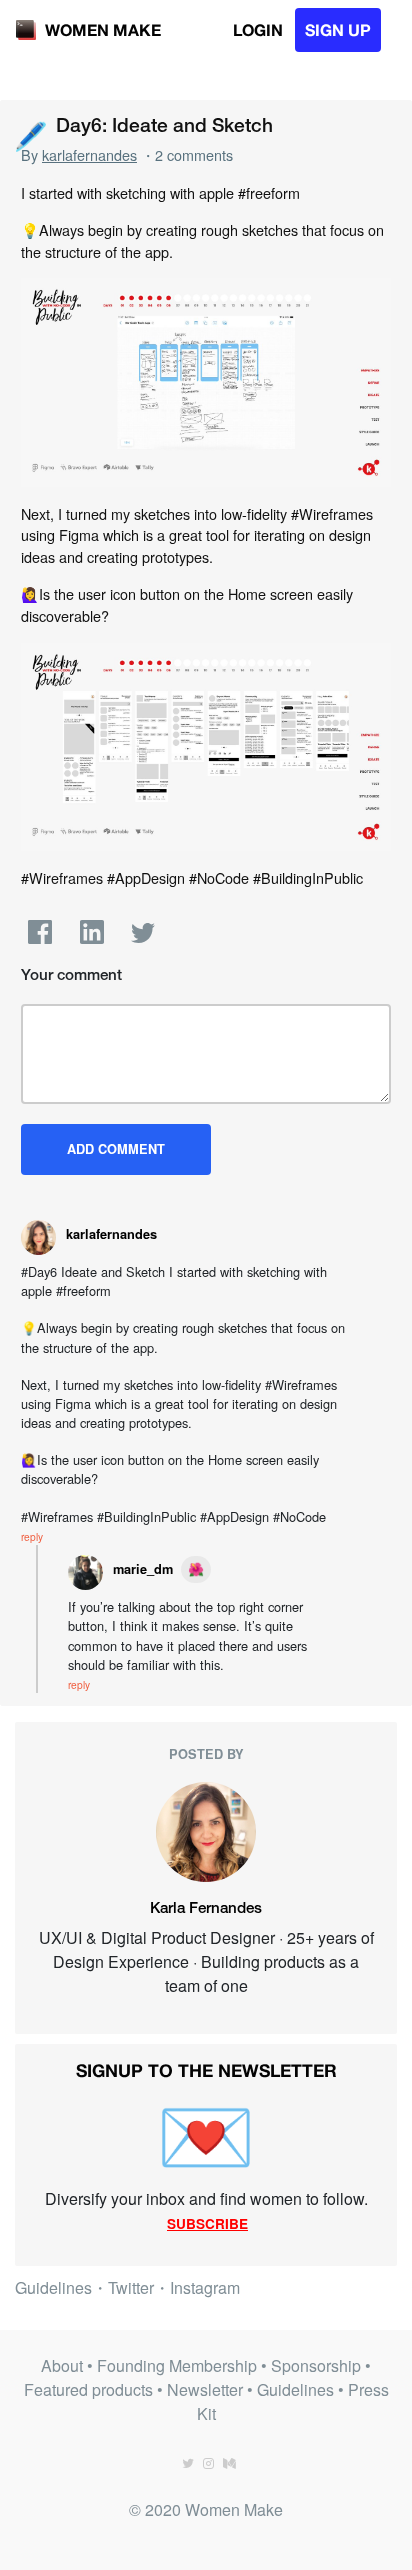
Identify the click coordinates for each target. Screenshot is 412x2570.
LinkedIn (92, 932)
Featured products (88, 2389)
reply (32, 1536)
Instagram (205, 2287)
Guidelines (53, 2287)
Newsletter (205, 2389)
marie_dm (143, 1569)
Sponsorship (316, 2365)
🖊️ (30, 133)
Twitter (143, 932)
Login (258, 29)
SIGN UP (338, 29)
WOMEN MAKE (103, 29)
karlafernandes (89, 154)
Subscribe (207, 2223)
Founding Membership (177, 2365)
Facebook (40, 932)
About (62, 2365)
